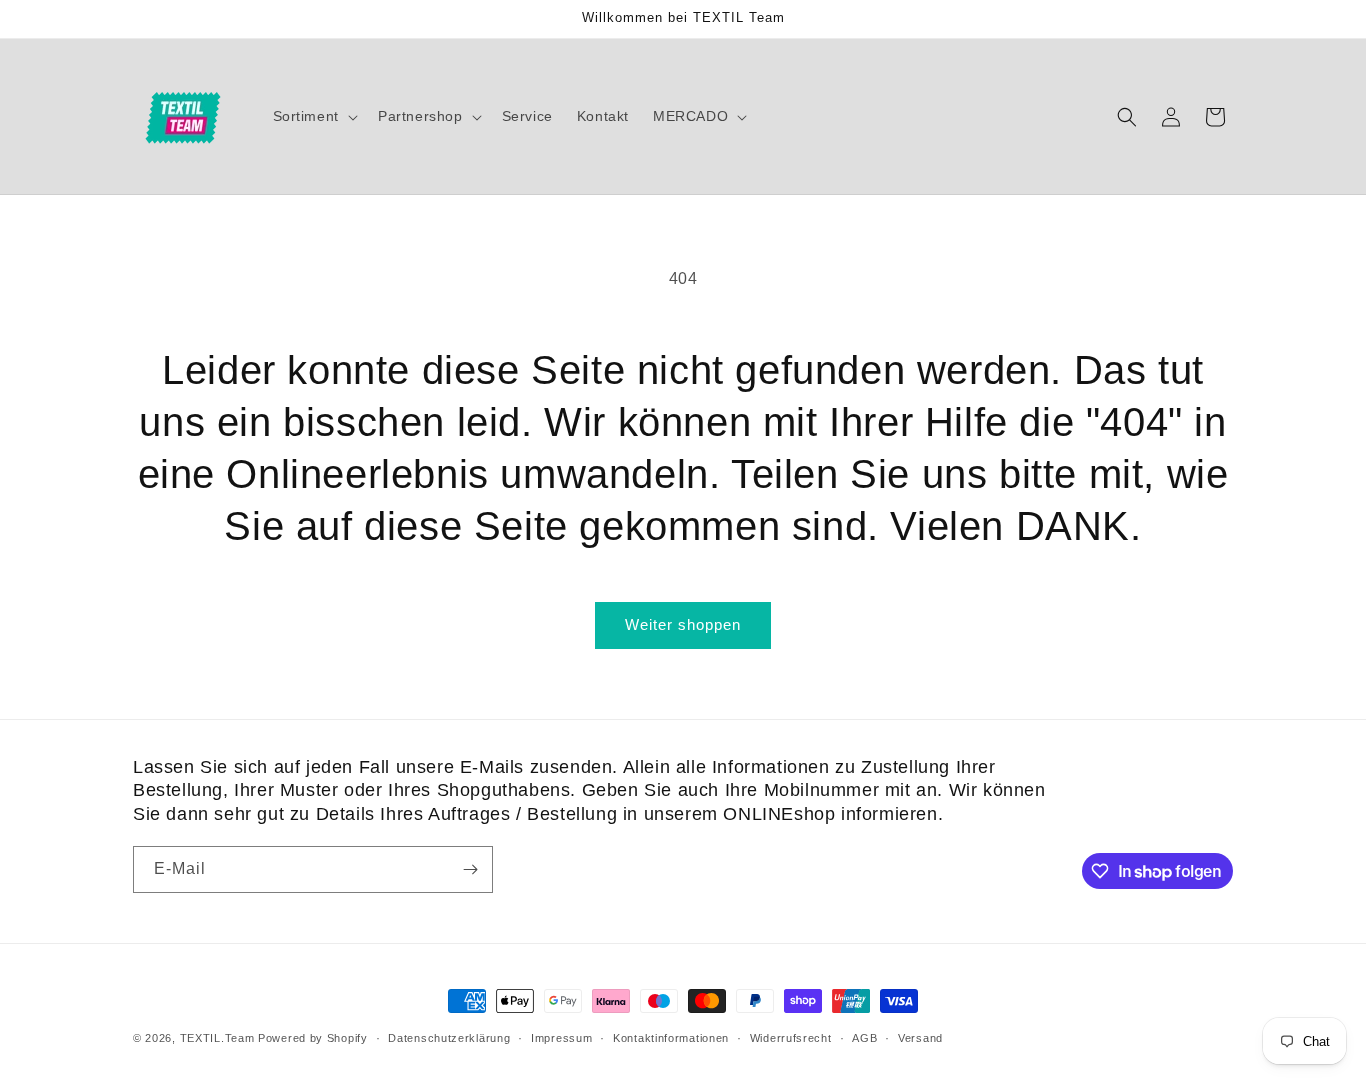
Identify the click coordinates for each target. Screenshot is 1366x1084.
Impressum (561, 1038)
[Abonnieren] (470, 869)
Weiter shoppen (683, 624)
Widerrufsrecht (791, 1038)
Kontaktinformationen (671, 1038)
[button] (313, 116)
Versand (920, 1038)
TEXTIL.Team (217, 1038)
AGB (864, 1038)
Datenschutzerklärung (449, 1038)
